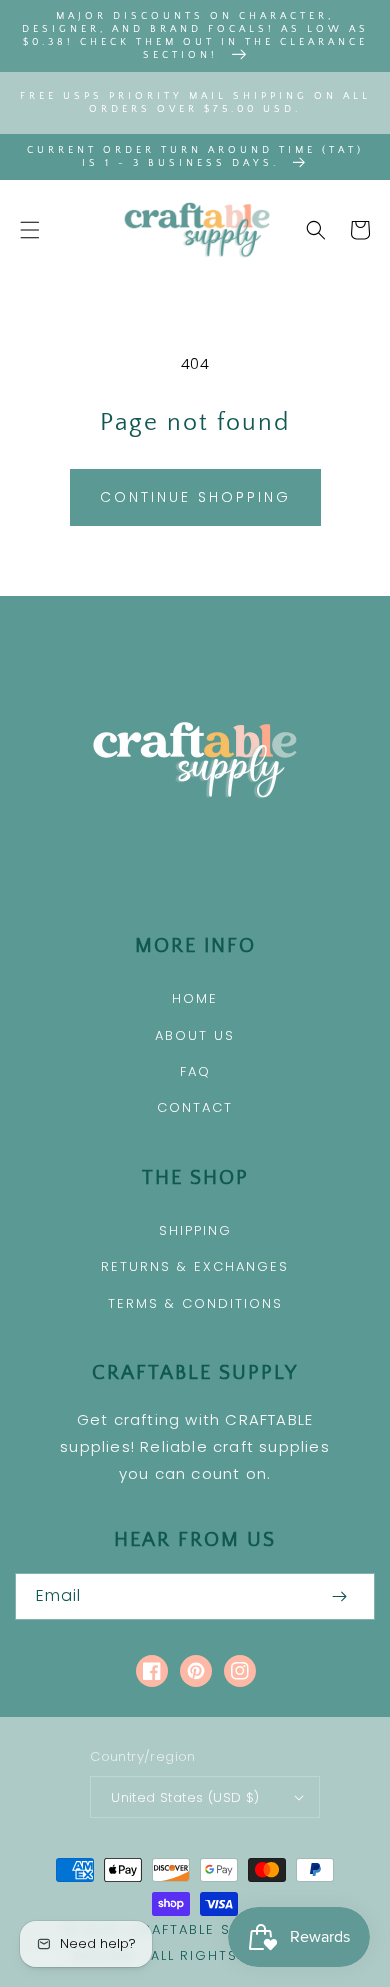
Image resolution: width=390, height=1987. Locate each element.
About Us (195, 1035)
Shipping (195, 1230)
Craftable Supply (203, 1929)
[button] (30, 230)
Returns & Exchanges (195, 1266)
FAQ (195, 1071)
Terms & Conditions (195, 1303)
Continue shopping (195, 497)
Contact (195, 1107)
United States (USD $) (185, 1797)
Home (195, 998)
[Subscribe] (339, 1596)
